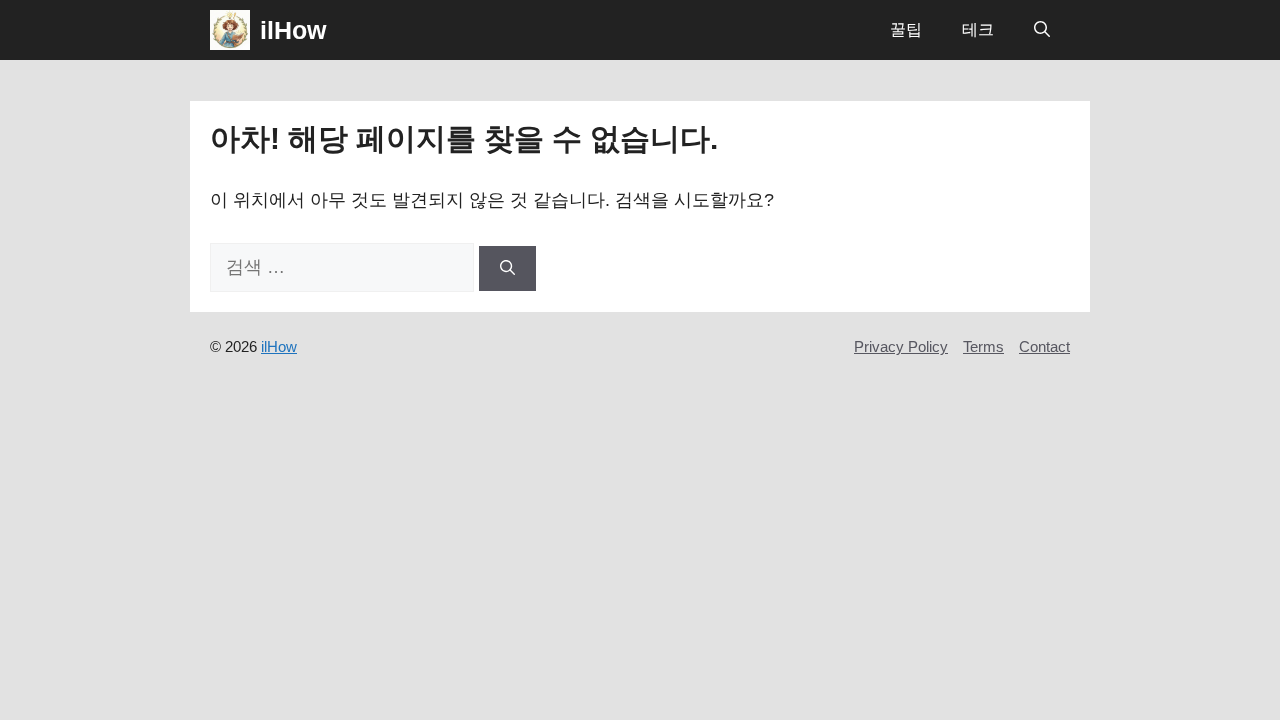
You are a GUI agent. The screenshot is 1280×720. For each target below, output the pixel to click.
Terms (983, 346)
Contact (1044, 346)
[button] (1042, 30)
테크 (978, 29)
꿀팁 (906, 29)
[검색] (507, 268)
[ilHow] (230, 30)
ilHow (293, 30)
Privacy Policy (901, 346)
